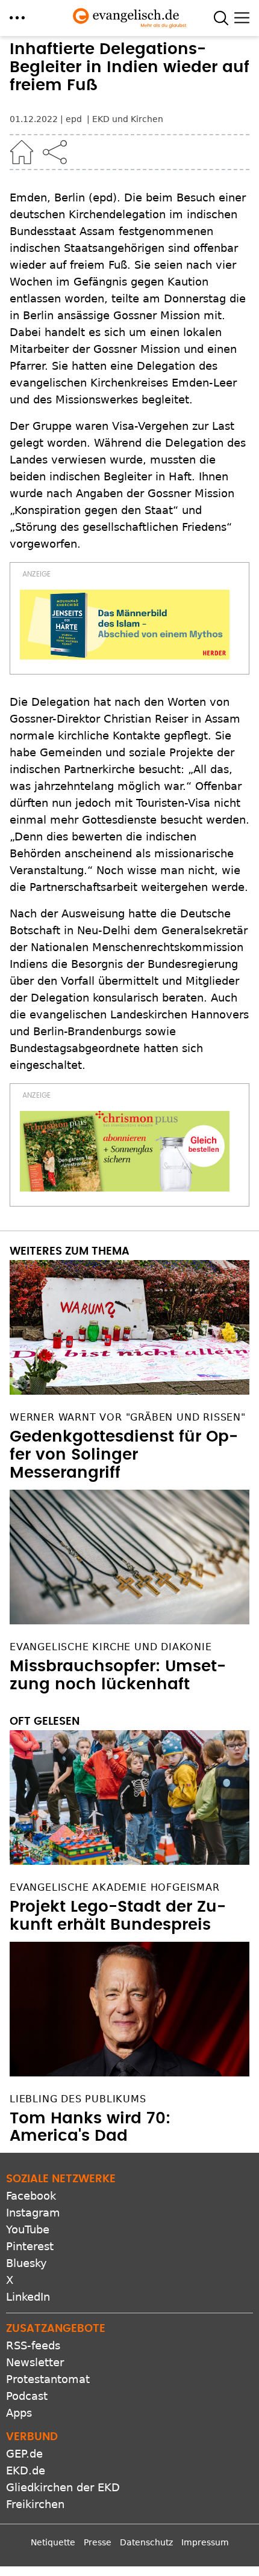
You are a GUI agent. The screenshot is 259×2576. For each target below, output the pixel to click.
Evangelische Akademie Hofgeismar (115, 1887)
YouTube (28, 2229)
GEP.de (24, 2454)
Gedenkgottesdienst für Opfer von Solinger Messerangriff (124, 1455)
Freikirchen (35, 2504)
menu (17, 18)
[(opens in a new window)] (125, 625)
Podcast (27, 2396)
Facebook (31, 2196)
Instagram (33, 2213)
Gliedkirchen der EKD (63, 2487)
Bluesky (27, 2263)
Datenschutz (146, 2542)
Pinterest (30, 2246)
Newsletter (35, 2362)
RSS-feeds (33, 2345)
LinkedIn (28, 2297)
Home (22, 152)
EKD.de (26, 2470)
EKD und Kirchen (128, 119)
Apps (19, 2413)
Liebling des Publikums (78, 2099)
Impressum (205, 2542)
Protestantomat (48, 2379)
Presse (98, 2542)
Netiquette (53, 2542)
